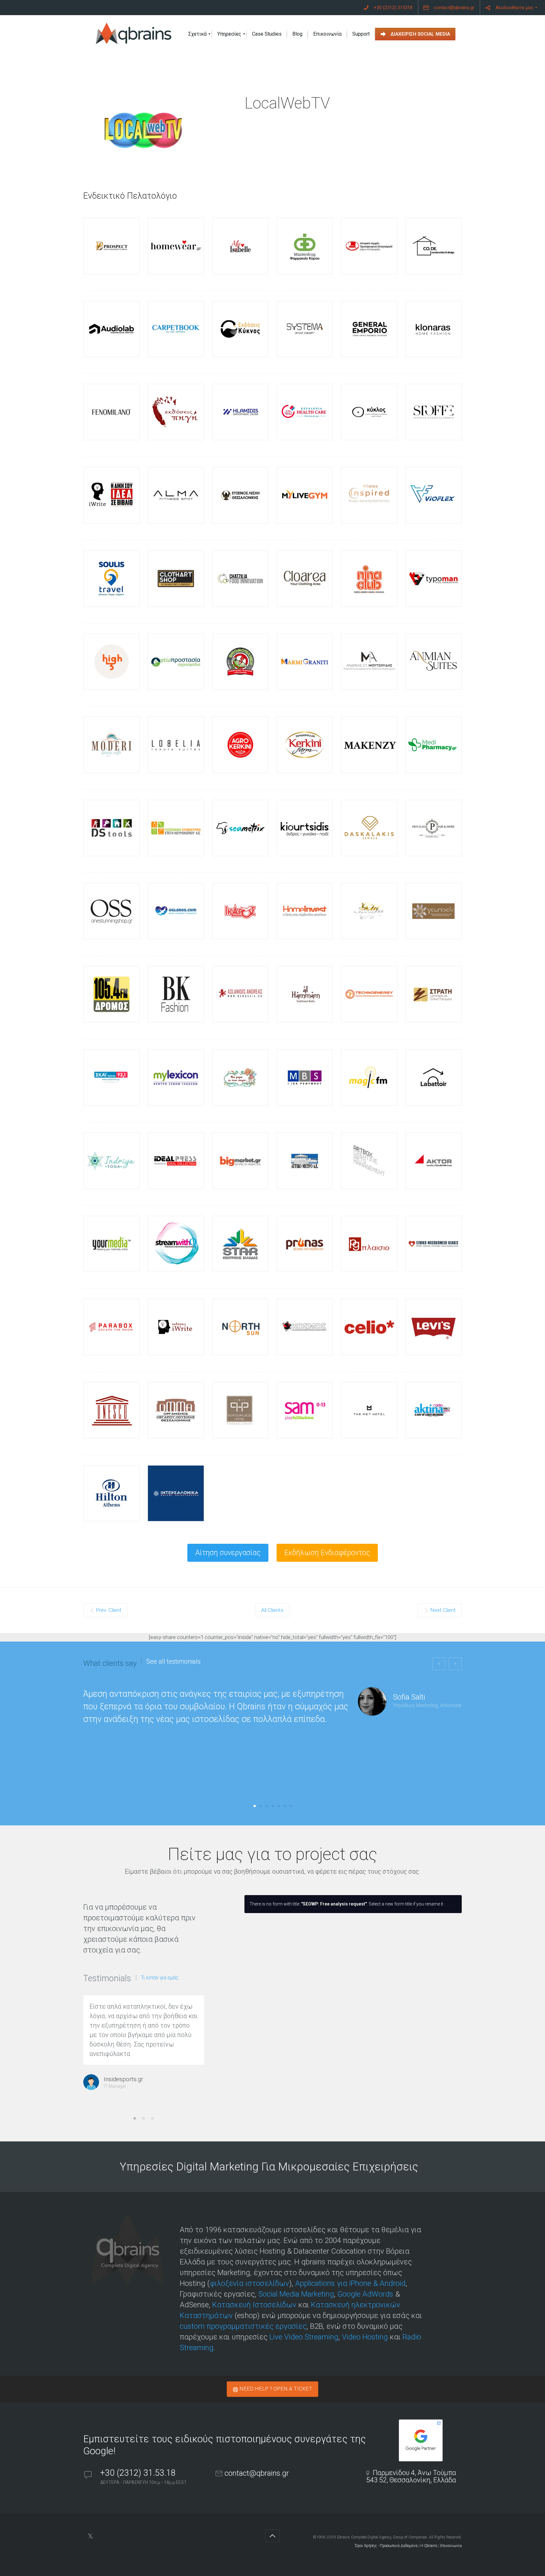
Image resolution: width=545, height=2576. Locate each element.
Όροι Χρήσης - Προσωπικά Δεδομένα (386, 2546)
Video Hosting (365, 2337)
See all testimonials (173, 1661)
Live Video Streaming (304, 2337)
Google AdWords (365, 2294)
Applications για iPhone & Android (350, 2283)
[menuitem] (388, 8)
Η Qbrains (429, 2546)
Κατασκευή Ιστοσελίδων (254, 2305)
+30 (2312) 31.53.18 (139, 2473)
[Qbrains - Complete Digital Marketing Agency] (134, 34)
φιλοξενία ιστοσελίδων (249, 2283)
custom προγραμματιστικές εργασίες (243, 2326)
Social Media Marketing (296, 2294)
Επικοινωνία (451, 2546)
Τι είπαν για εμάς (160, 1978)
